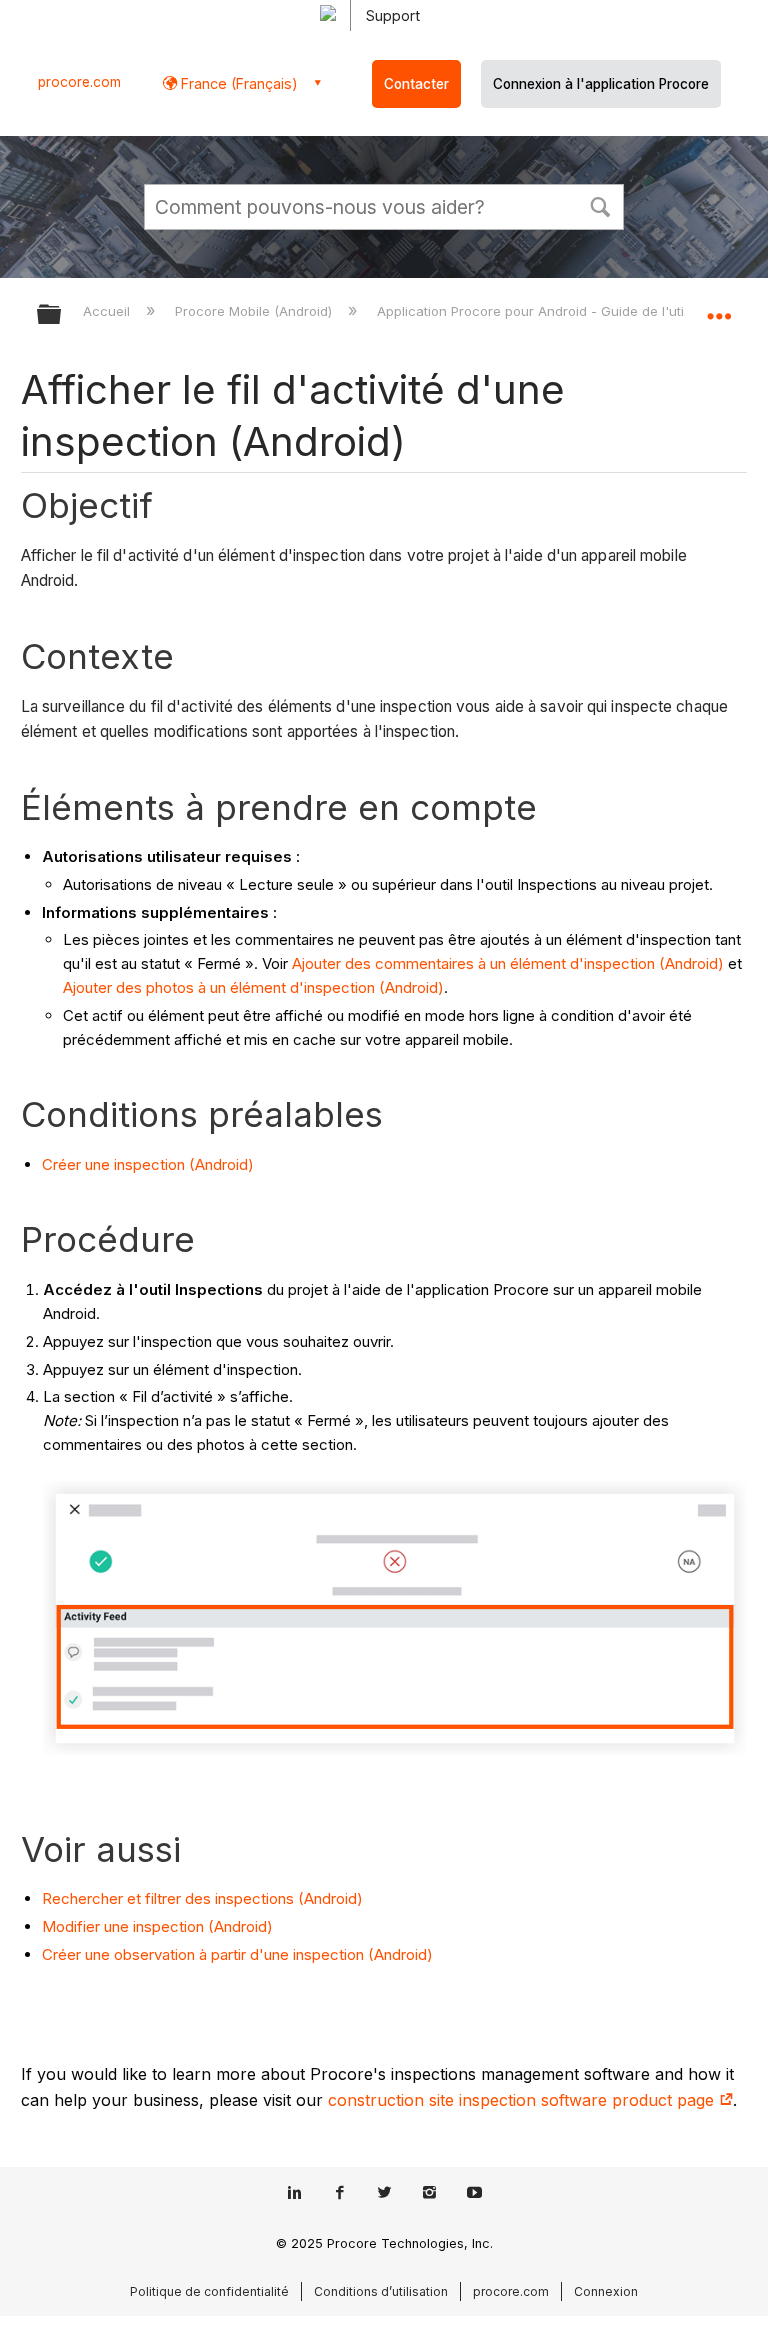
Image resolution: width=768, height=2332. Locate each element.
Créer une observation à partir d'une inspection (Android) (237, 1954)
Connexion (606, 2291)
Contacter (416, 84)
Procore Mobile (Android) (255, 311)
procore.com (79, 82)
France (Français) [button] (237, 83)
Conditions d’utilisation (381, 2291)
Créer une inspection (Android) (148, 1164)
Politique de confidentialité (209, 2291)
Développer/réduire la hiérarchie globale (62, 315)
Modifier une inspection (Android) (157, 1926)
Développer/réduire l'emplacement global (719, 308)
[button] (600, 205)
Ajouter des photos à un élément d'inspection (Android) (253, 987)
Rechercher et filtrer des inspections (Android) (202, 1898)
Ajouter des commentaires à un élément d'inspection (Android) (508, 963)
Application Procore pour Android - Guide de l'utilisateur (555, 311)
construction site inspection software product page (523, 2100)
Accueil (108, 311)
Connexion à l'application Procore (601, 84)
